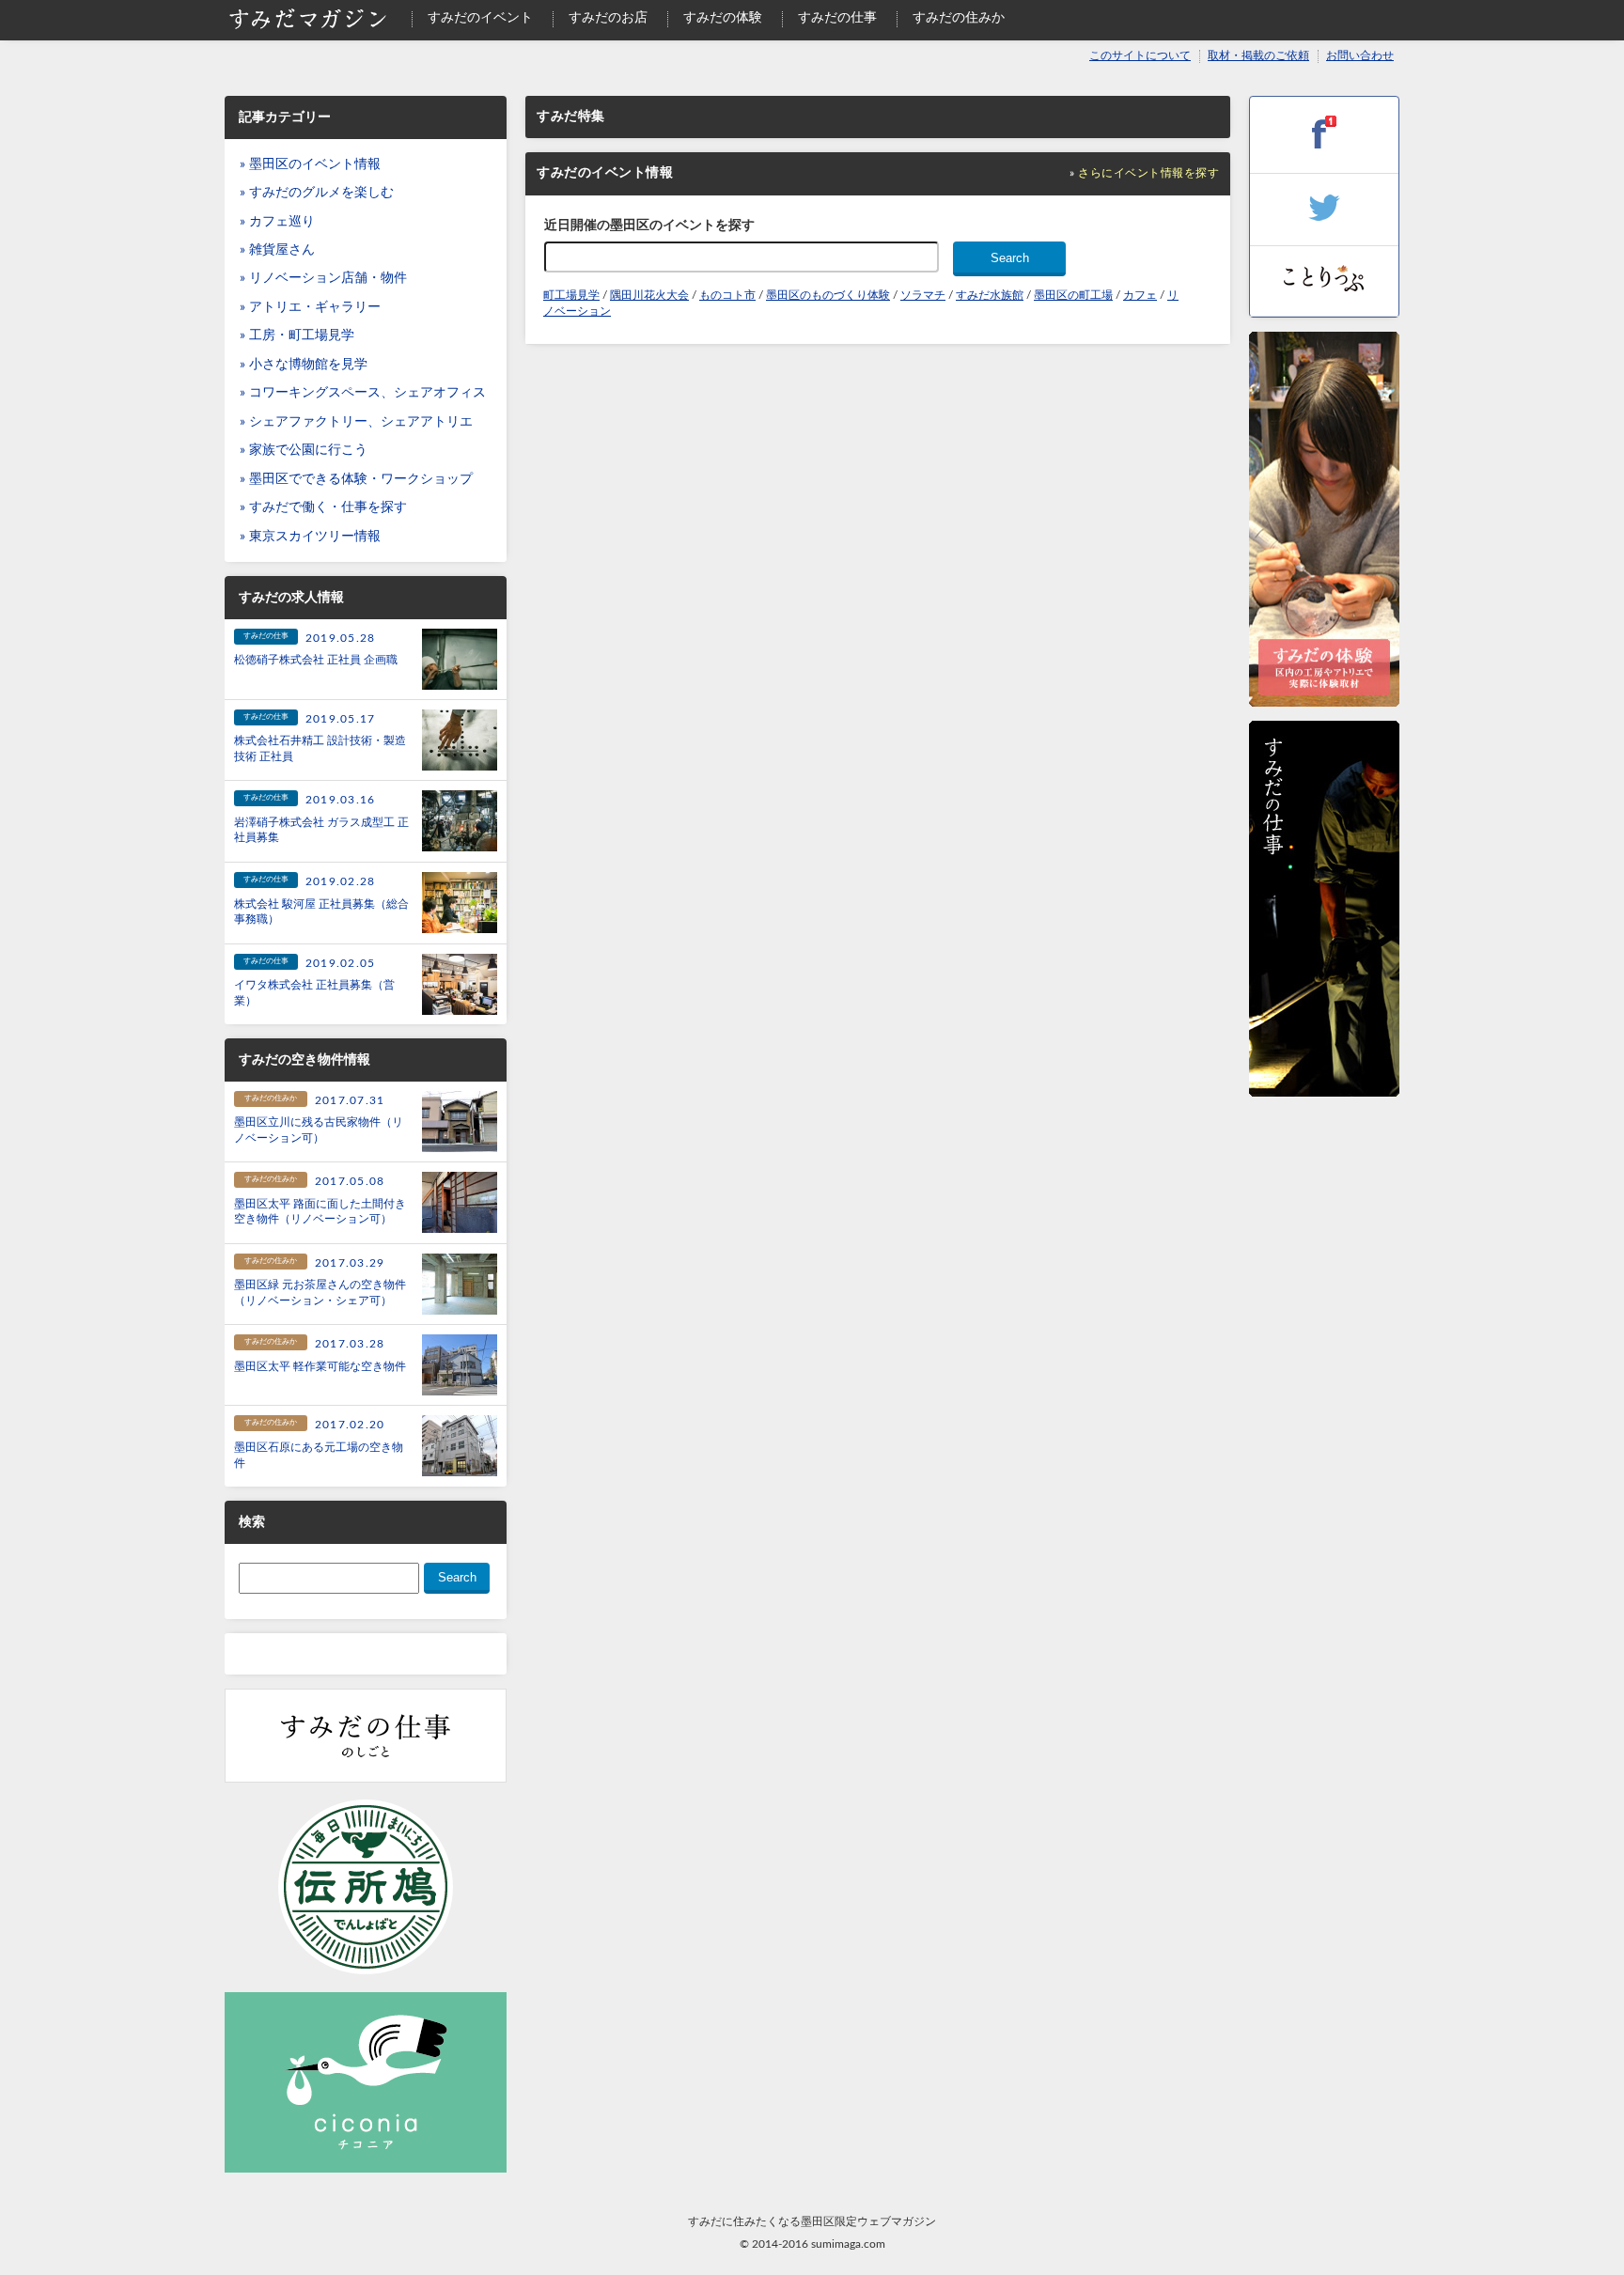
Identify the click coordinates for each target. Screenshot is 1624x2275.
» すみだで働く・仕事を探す (323, 507)
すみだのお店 (608, 18)
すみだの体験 (723, 18)
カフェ (1140, 295)
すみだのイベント (480, 18)
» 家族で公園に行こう (304, 450)
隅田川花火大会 (649, 295)
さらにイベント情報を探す (1148, 173)
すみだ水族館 (990, 295)
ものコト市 (727, 295)
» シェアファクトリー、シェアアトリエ (356, 422)
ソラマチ (923, 295)
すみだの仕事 (837, 18)
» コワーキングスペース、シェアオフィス (363, 393)
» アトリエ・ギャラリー (310, 307)
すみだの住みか (959, 18)
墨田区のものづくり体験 (828, 295)
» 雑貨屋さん (277, 250)
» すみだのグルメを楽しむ (317, 193)
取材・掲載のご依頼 (1258, 56)
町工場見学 (571, 295)
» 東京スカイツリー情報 (310, 537)
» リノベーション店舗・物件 (323, 278)
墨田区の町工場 (1073, 295)
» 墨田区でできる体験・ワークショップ (356, 479)
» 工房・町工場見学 (297, 335)
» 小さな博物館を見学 (304, 365)
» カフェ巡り (277, 222)
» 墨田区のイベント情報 (310, 164)
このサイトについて (1140, 56)
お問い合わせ (1360, 56)
